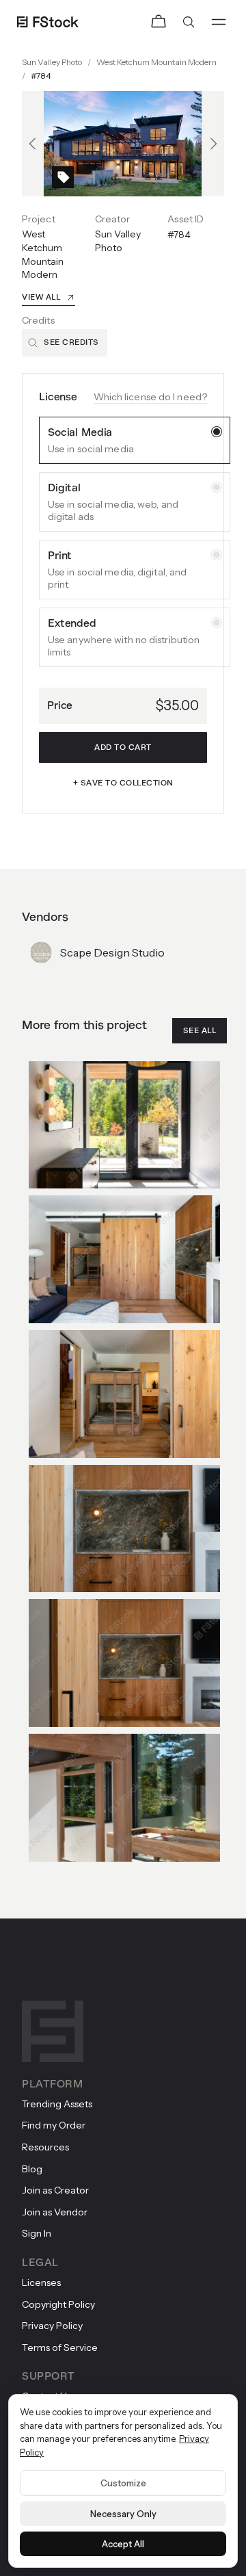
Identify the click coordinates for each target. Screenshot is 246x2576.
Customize (123, 2483)
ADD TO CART (123, 747)
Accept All (123, 2544)
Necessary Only (123, 2514)
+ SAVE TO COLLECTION (123, 783)
